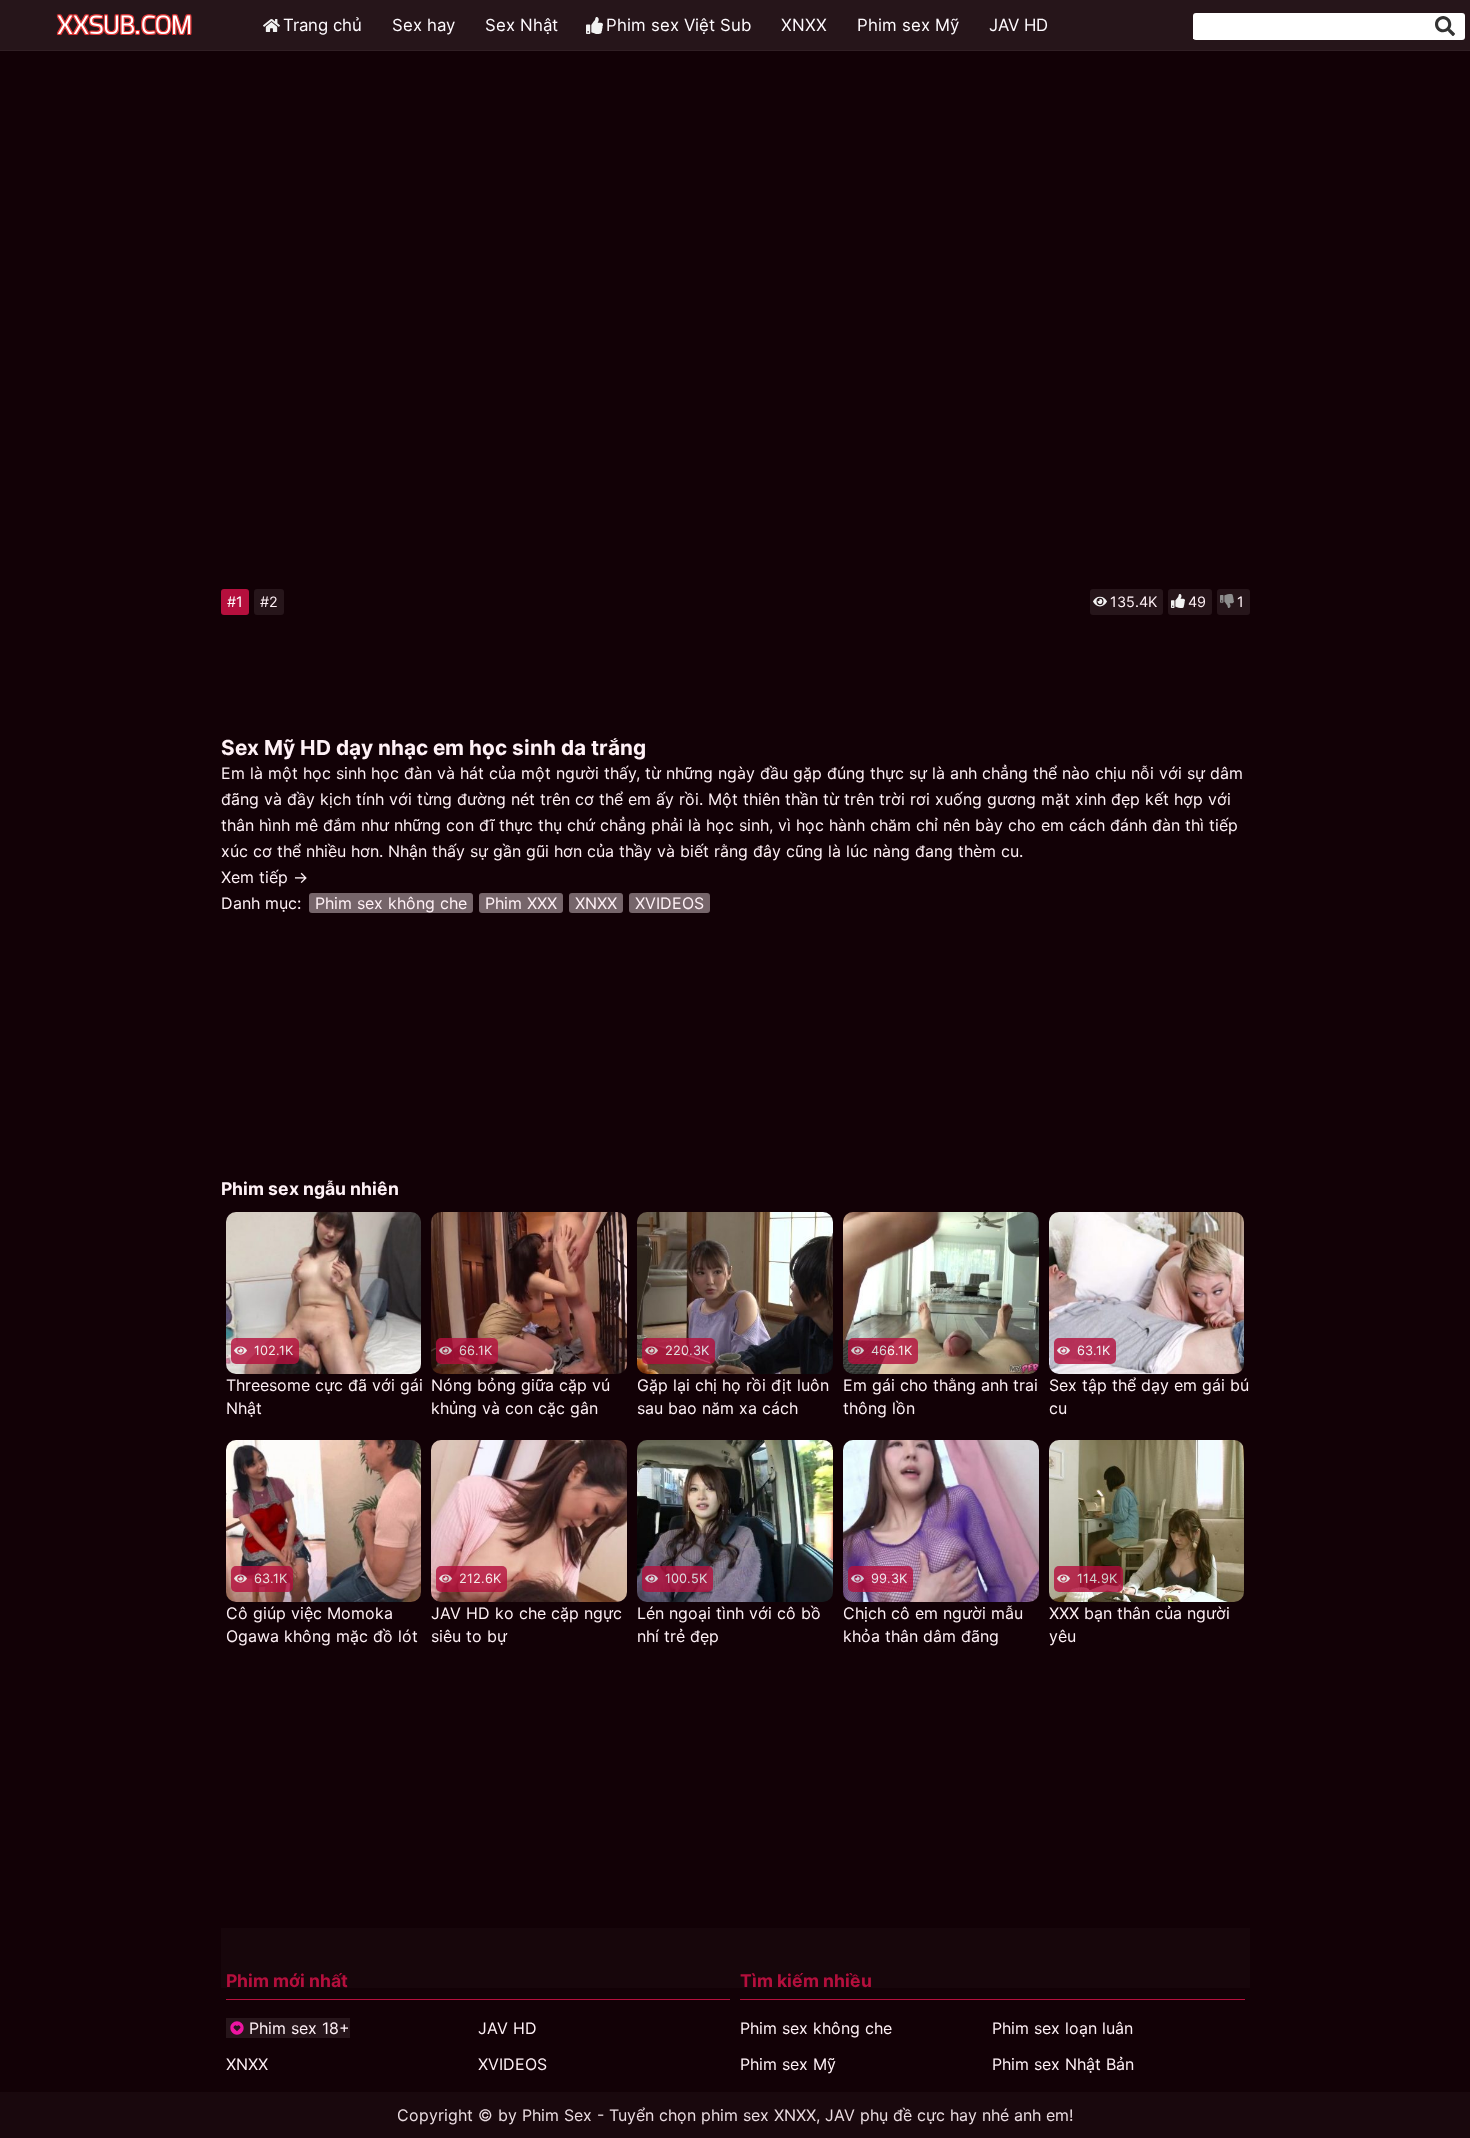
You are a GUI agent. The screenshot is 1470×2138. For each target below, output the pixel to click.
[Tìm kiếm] (1445, 26)
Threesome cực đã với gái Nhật (324, 1396)
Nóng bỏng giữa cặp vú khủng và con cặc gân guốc (520, 1397)
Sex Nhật (521, 25)
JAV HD (1018, 25)
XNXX (804, 25)
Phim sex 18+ (299, 2028)
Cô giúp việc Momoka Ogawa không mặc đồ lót (322, 1624)
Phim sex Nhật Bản (1063, 2064)
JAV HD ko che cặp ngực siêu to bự (526, 1624)
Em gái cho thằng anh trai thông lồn (940, 1396)
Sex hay (423, 25)
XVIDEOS (669, 903)
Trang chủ (322, 25)
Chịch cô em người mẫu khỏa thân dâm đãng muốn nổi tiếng (933, 1625)
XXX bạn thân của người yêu (1139, 1624)
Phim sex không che (391, 903)
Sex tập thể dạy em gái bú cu (1149, 1396)
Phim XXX (521, 903)
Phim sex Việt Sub (678, 25)
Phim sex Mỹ (908, 25)
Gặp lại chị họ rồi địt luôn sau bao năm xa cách (733, 1396)
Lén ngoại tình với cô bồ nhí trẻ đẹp (729, 1624)
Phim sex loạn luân (1062, 2028)
